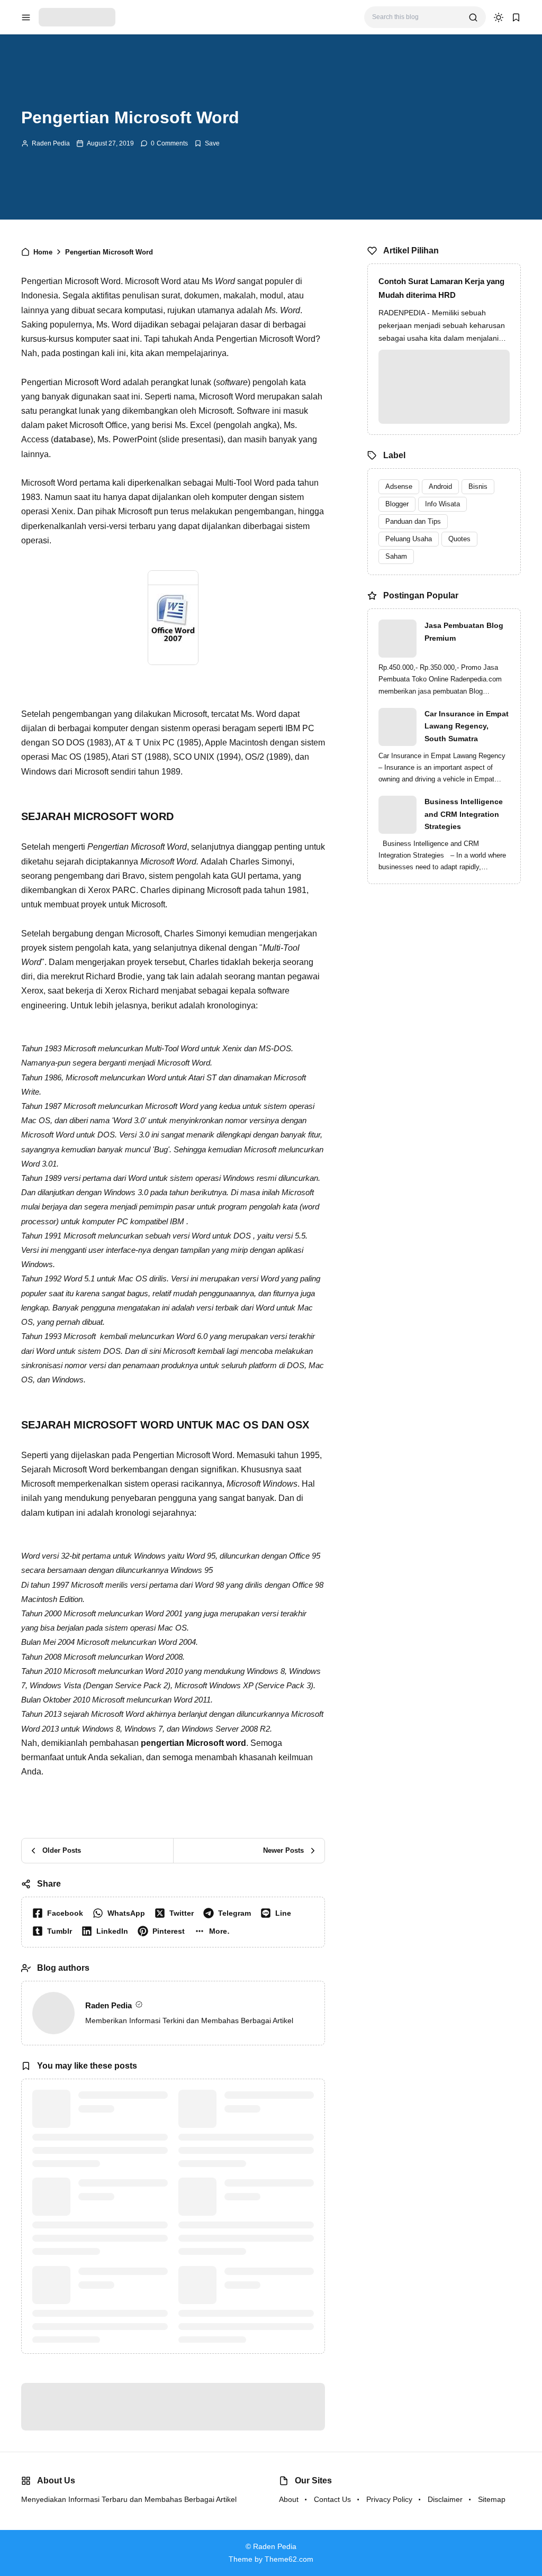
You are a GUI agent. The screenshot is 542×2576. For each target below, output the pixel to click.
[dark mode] (499, 17)
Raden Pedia (51, 143)
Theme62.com (289, 2554)
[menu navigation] (26, 17)
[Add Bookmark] (207, 143)
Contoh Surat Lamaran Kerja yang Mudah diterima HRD (441, 288)
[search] (473, 17)
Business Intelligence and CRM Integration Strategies (464, 814)
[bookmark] (516, 17)
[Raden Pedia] (77, 17)
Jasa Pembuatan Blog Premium (464, 632)
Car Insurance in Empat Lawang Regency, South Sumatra (467, 726)
